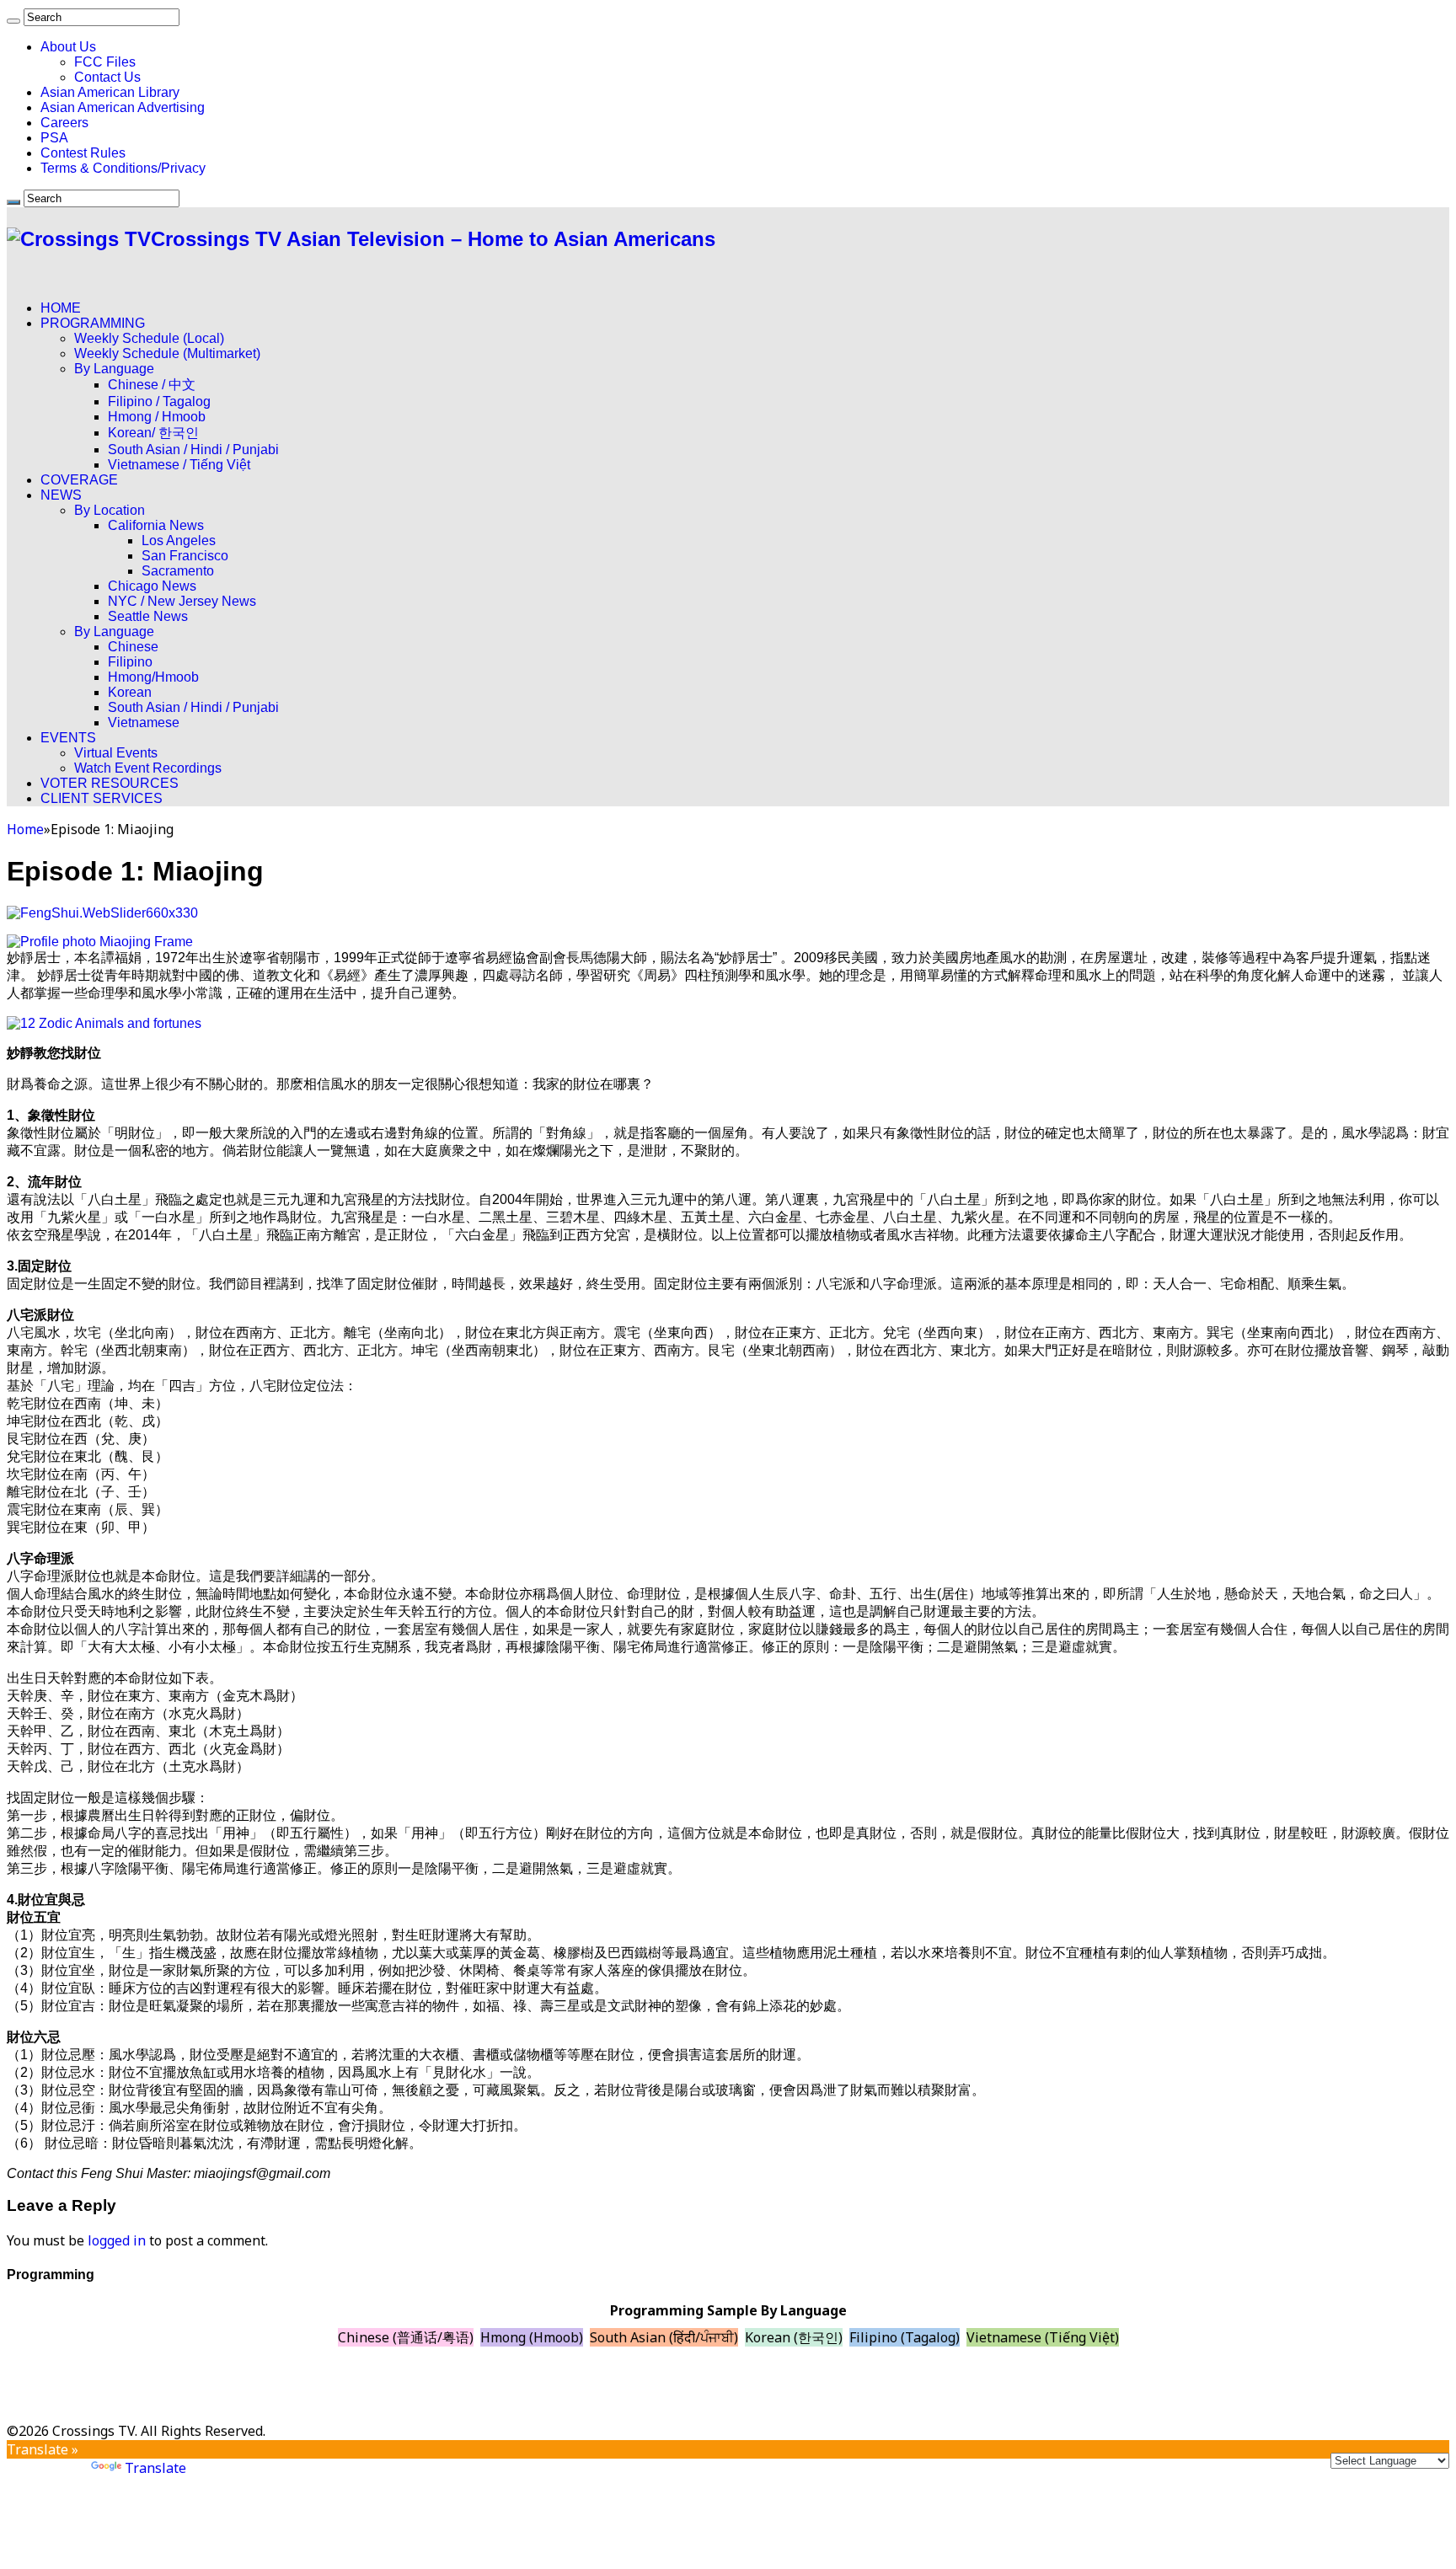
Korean (130, 692)
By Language (114, 369)
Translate (155, 2468)
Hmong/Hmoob (153, 677)
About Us (68, 47)
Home (25, 829)
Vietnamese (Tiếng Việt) (1043, 2337)
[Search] (13, 21)
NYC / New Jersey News (182, 601)
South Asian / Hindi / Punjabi (193, 450)
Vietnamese (144, 723)
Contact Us (107, 77)
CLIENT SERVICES (102, 798)
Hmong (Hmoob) (532, 2337)
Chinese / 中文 (152, 385)
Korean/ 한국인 (153, 433)
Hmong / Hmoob (157, 417)
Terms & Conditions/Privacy (123, 168)
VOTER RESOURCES (110, 783)
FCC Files (105, 62)
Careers (64, 123)
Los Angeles (179, 541)
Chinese (133, 647)
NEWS (61, 495)
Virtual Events (116, 753)
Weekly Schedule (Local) (149, 338)
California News (156, 525)
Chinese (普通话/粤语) (406, 2337)
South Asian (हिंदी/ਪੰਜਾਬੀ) (664, 2337)
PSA (54, 138)
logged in (117, 2240)
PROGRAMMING (93, 323)
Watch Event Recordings (148, 768)
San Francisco (185, 556)
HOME (61, 308)
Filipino (130, 662)
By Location (110, 510)
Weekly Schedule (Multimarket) (167, 353)
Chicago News (152, 586)
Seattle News (148, 616)
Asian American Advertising (123, 107)
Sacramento (178, 571)
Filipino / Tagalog (159, 401)
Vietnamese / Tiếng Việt (179, 465)
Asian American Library (110, 92)
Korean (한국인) (794, 2337)
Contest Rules (83, 153)
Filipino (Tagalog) (905, 2337)
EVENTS (68, 738)
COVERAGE (79, 480)
